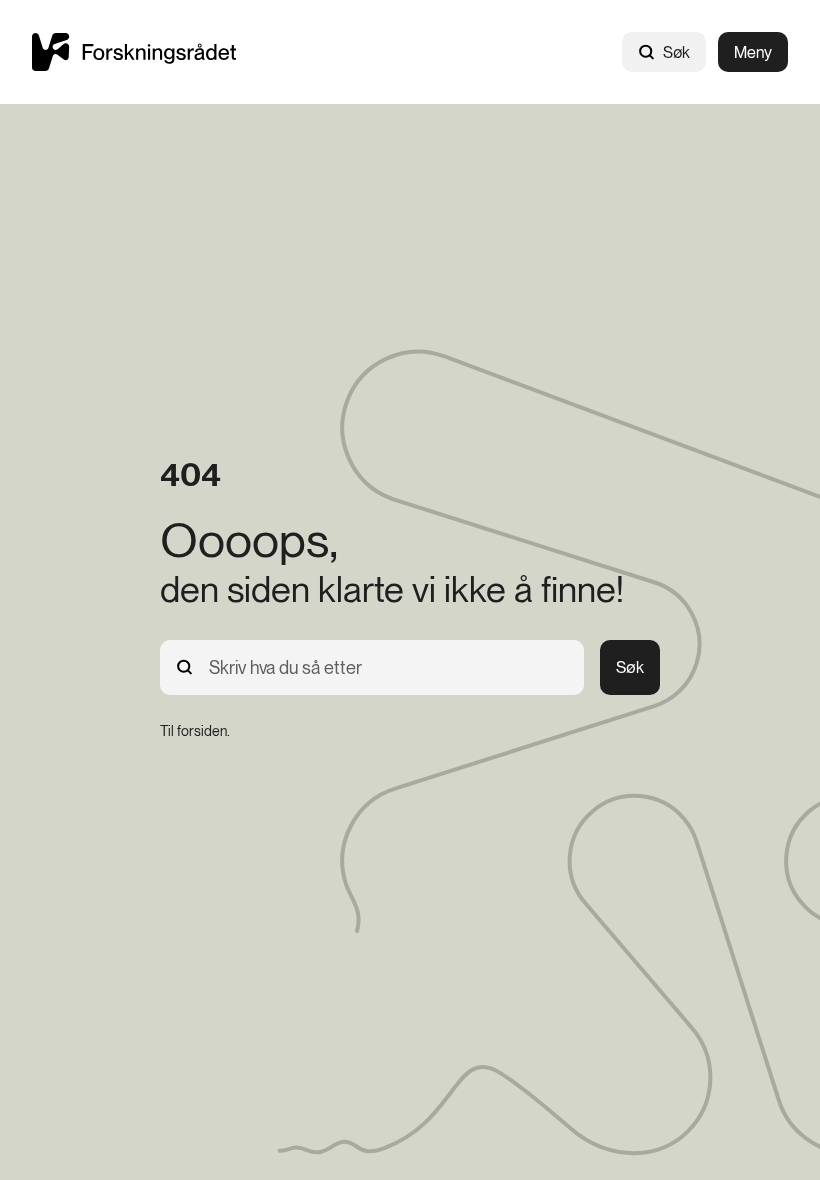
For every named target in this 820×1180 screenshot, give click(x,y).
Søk (676, 52)
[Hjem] (134, 51)
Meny (753, 52)
